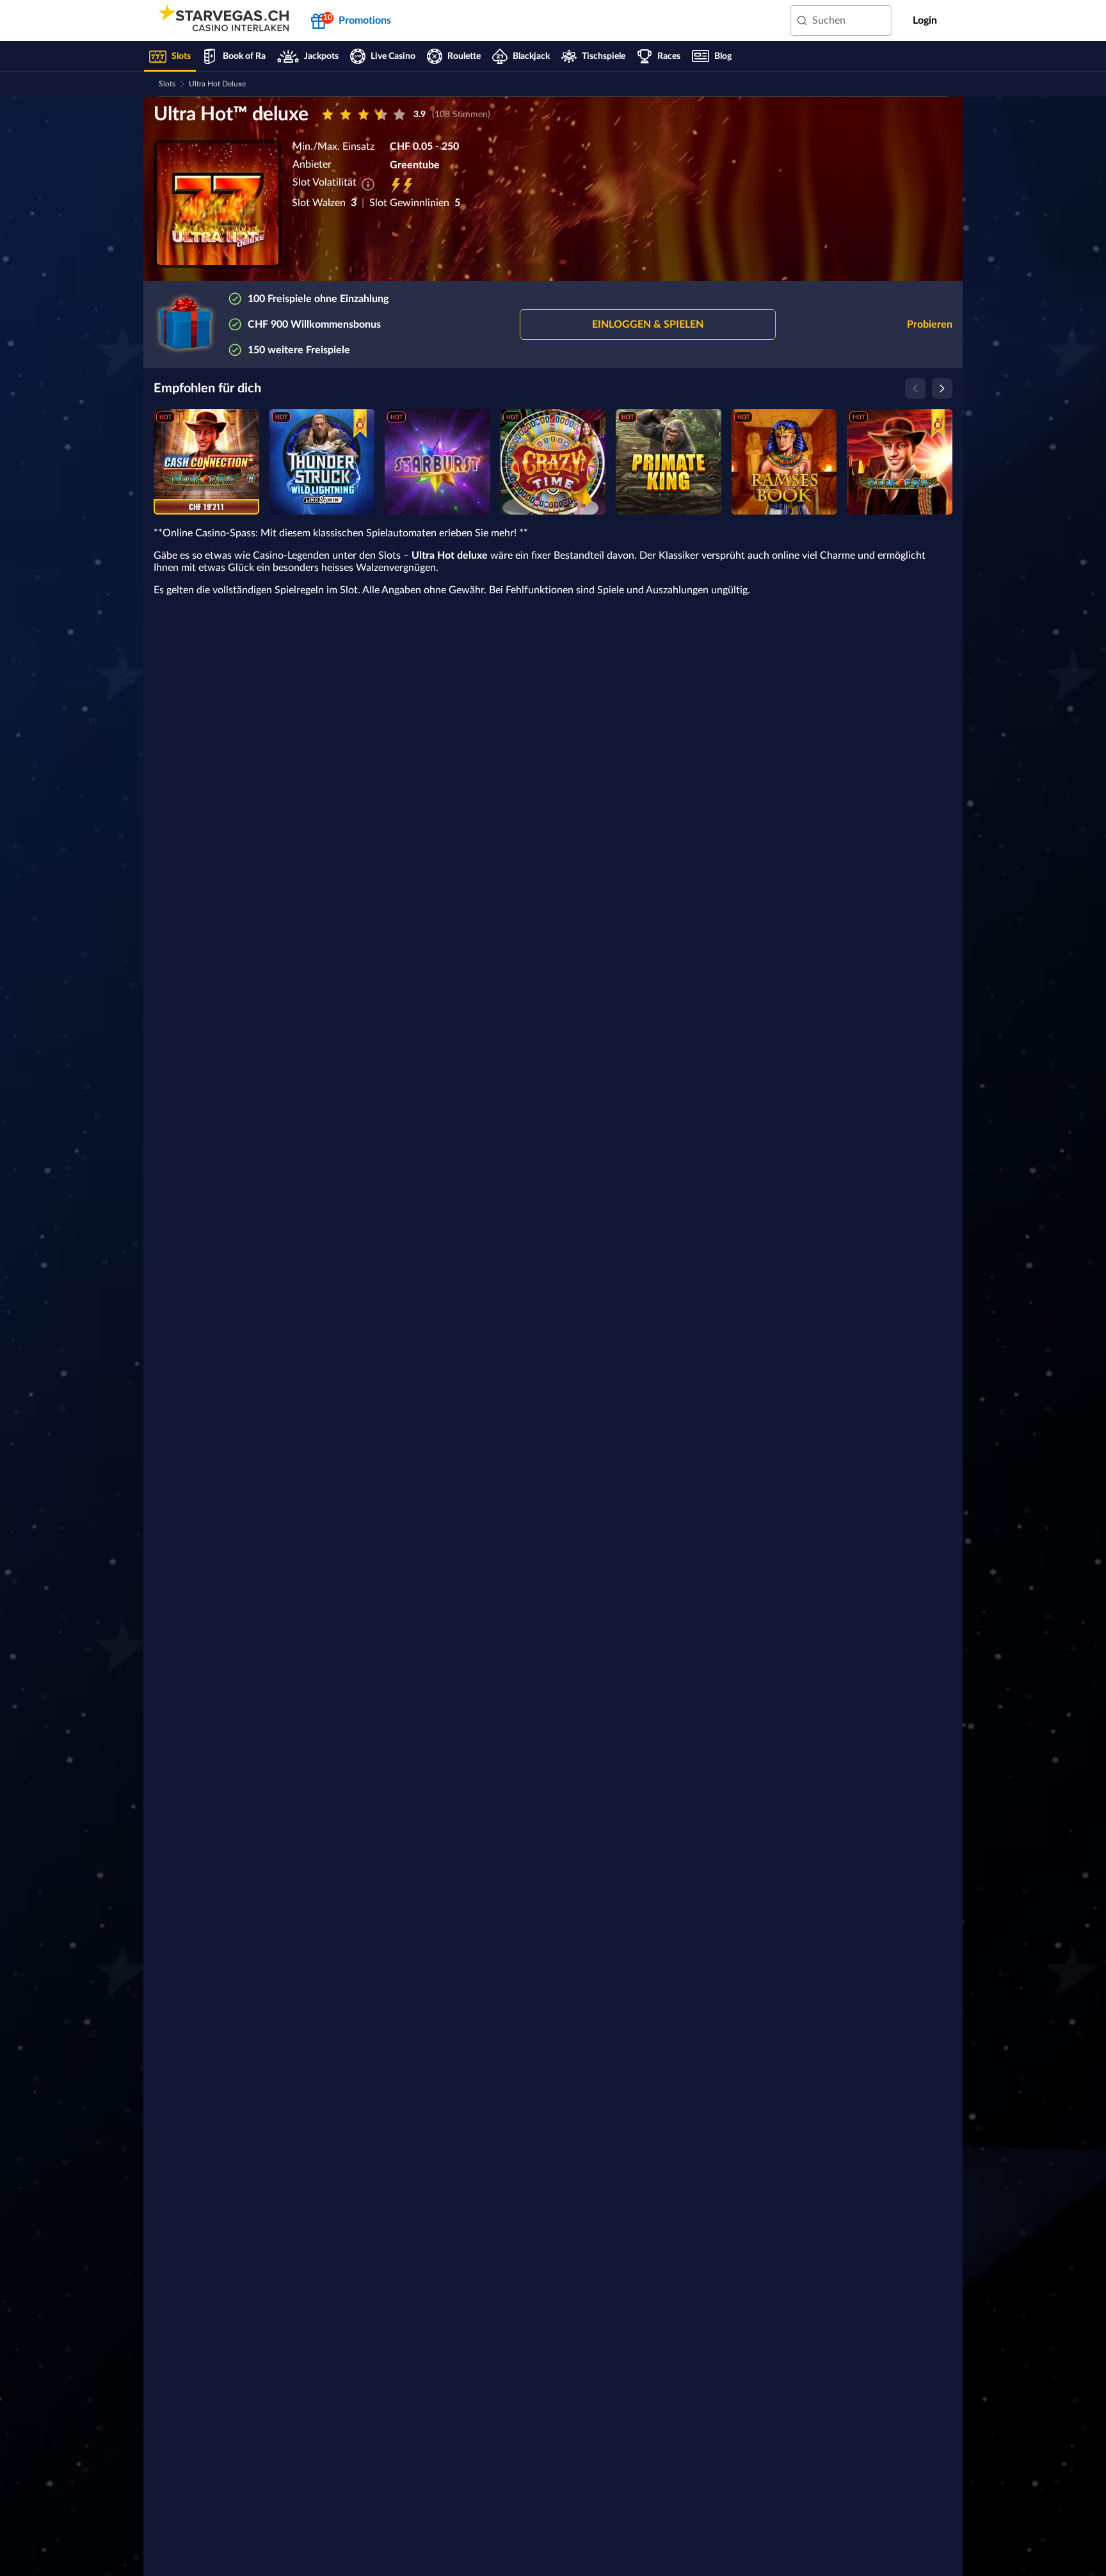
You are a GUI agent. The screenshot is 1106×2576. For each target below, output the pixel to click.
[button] (648, 324)
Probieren (930, 324)
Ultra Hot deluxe (217, 84)
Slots (167, 84)
